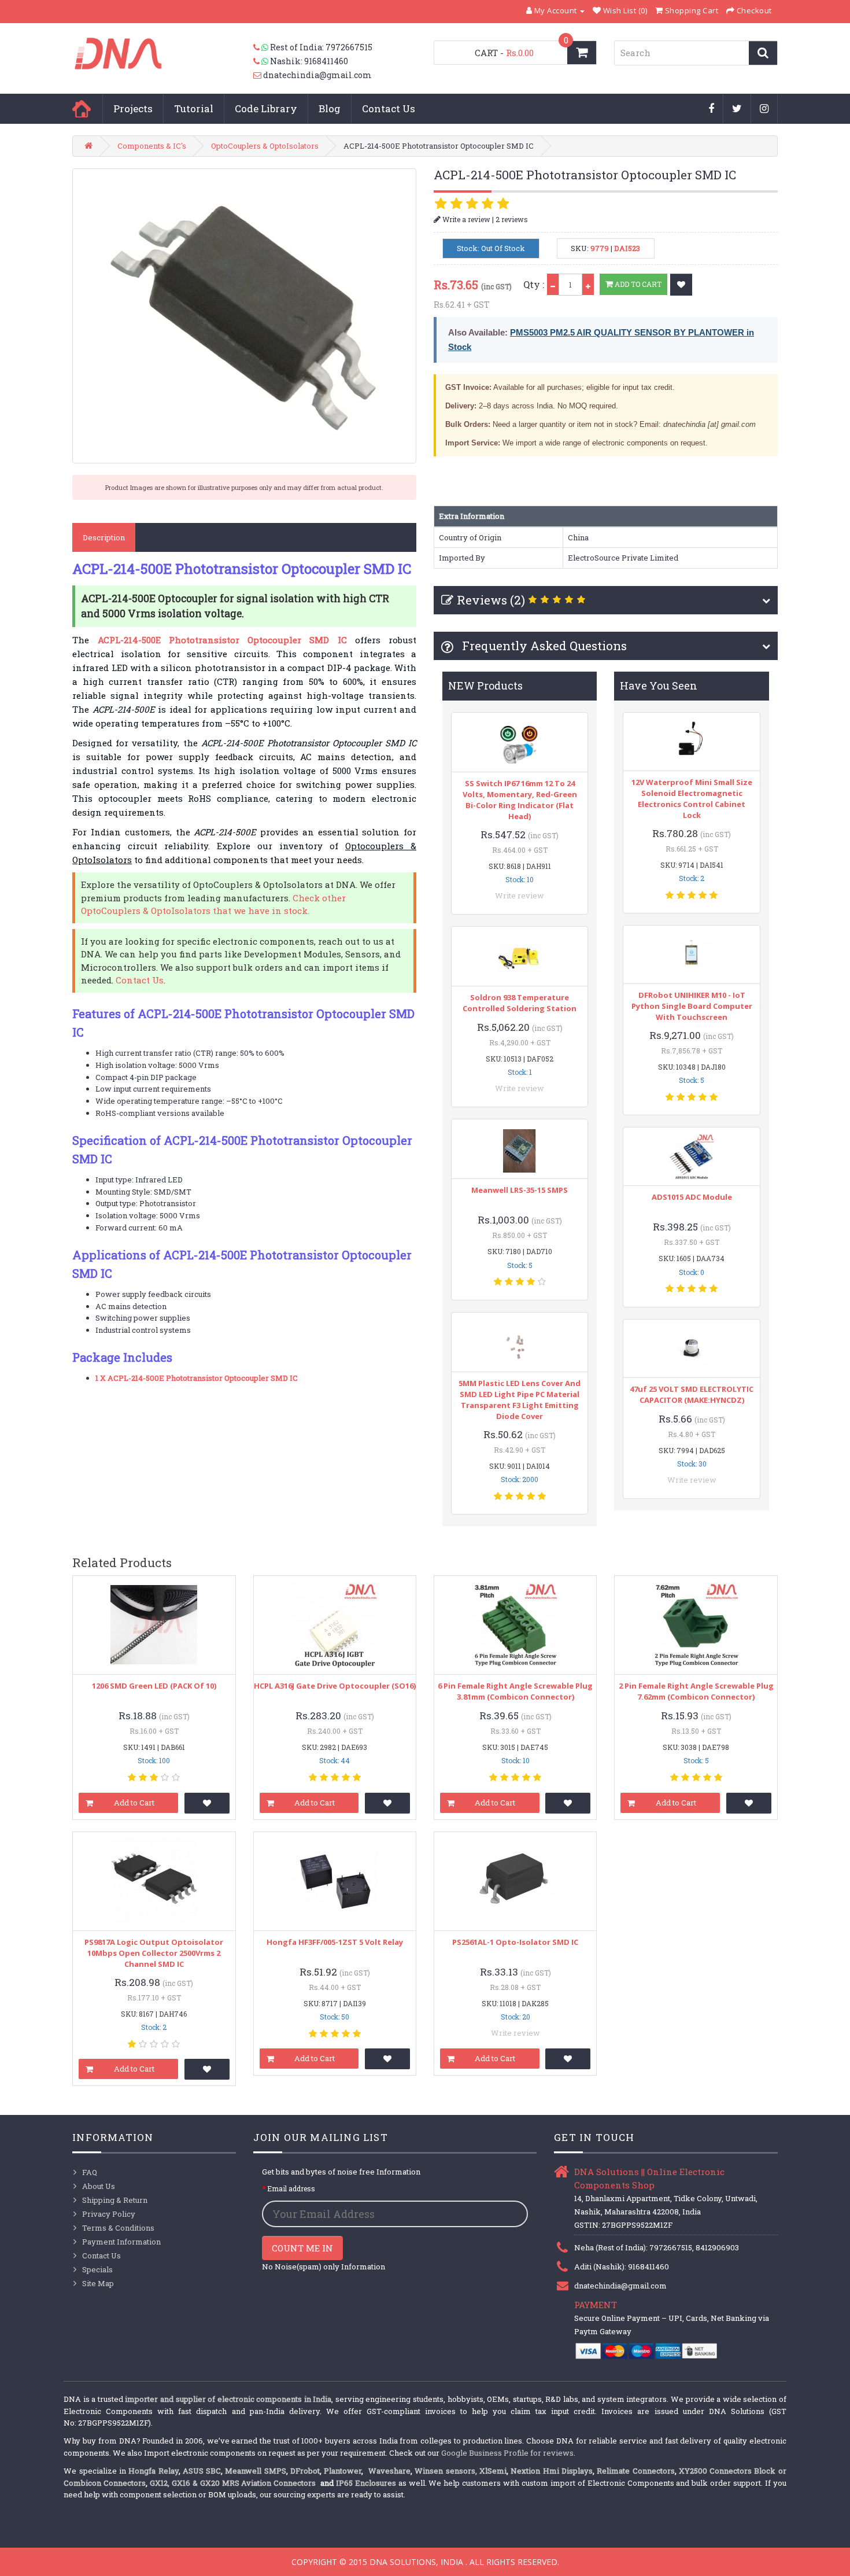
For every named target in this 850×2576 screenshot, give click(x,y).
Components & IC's (152, 146)
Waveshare (389, 2471)
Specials (97, 2269)
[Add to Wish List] (681, 285)
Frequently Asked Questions (543, 646)
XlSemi (493, 2471)
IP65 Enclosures (366, 2483)
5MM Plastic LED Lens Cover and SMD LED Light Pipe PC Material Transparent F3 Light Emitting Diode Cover (520, 1400)
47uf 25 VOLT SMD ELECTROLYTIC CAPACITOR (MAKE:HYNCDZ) (692, 1394)
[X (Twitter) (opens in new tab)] (737, 109)
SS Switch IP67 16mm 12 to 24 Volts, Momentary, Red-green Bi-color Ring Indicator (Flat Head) (520, 800)
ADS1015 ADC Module (692, 1197)
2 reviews (512, 219)
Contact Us (389, 108)
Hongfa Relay (153, 2471)
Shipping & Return (115, 2200)
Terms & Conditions (118, 2228)
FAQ (90, 2172)
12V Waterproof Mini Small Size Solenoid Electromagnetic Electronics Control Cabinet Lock (692, 799)
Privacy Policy (109, 2214)
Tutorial (194, 108)
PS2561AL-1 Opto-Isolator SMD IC (515, 1942)
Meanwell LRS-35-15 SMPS (520, 1190)
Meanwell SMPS (255, 2471)
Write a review (465, 219)
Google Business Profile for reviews (507, 2453)
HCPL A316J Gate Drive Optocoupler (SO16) (335, 1686)
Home (82, 109)
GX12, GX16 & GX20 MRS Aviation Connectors (234, 2483)
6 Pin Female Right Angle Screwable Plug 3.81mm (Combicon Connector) (515, 1691)
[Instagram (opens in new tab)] (764, 109)
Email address (291, 2188)
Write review (520, 895)
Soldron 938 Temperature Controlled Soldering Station (520, 1003)
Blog (330, 108)
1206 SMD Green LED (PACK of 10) (154, 1686)
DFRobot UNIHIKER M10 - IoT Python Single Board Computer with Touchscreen (692, 1006)
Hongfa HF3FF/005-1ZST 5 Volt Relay (335, 1942)
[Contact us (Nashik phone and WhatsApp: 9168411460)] (262, 61)
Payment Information (121, 2242)
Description (104, 537)
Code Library (266, 108)
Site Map (98, 2283)
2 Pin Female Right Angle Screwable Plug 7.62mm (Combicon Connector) (696, 1691)
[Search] (763, 53)
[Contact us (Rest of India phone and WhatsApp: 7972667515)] (262, 47)
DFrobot (305, 2471)
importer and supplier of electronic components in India (228, 2399)
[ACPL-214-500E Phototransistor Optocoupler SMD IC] (244, 316)
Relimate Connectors (635, 2471)
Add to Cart (637, 284)
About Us (99, 2186)
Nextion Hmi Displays (552, 2471)
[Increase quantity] (588, 284)
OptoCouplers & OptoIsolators (265, 146)
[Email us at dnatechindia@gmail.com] (258, 75)
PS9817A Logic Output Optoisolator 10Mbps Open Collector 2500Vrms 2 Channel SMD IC (154, 1953)
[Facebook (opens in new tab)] (712, 109)
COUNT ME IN (302, 2248)
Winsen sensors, (446, 2471)
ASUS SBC (202, 2471)
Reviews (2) (491, 600)
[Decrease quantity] (553, 284)
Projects (133, 108)
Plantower (343, 2471)
